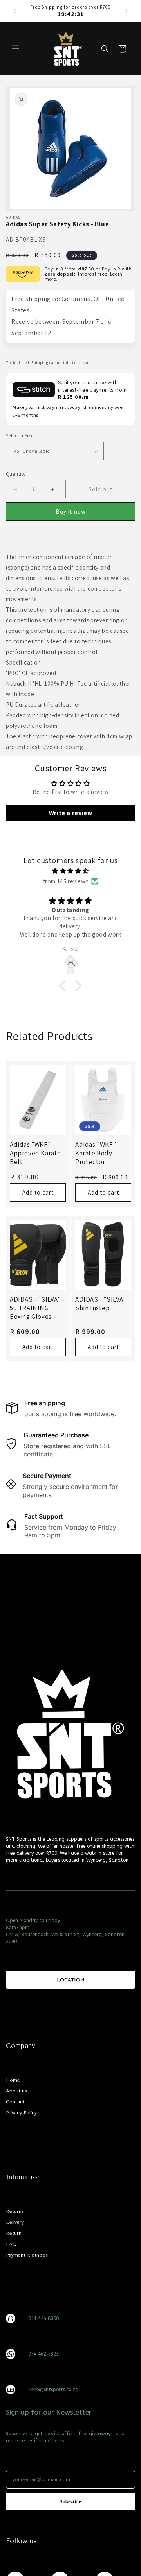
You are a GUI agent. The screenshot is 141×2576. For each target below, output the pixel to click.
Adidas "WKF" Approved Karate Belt (35, 1153)
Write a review (70, 813)
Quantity (16, 474)
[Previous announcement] (14, 11)
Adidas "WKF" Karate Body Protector (96, 1153)
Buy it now (71, 511)
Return (14, 2233)
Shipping (40, 363)
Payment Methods (27, 2255)
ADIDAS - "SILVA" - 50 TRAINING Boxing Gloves (37, 1308)
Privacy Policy (21, 2113)
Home (13, 2080)
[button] (16, 49)
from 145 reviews (66, 881)
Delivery (15, 2222)
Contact (15, 2102)
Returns (15, 2211)
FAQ (11, 2244)
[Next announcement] (127, 11)
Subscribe (70, 2501)
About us (16, 2091)
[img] (70, 871)
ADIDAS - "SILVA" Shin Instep (101, 1304)
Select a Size (20, 436)
